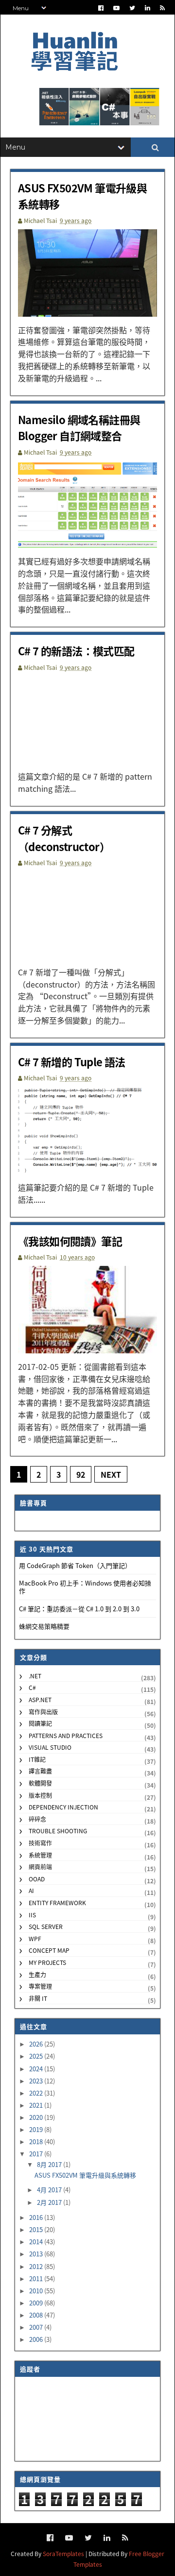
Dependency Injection (63, 1807)
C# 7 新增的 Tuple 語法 (72, 1061)
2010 (37, 2291)
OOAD (37, 1879)
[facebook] (101, 8)
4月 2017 (50, 2190)
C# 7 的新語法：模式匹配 (76, 650)
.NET (35, 1676)
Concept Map (49, 1950)
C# (32, 1687)
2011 (37, 2278)
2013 (37, 2254)
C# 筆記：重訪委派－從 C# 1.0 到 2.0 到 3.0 (79, 1609)
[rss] (162, 8)
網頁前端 (40, 1867)
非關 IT (38, 1998)
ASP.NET (40, 1699)
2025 (37, 2056)
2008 (37, 2315)
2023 (37, 2081)
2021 (37, 2105)
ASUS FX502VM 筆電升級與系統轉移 (85, 2175)
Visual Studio (50, 1747)
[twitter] (132, 8)
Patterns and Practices (66, 1735)
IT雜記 (37, 1759)
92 (81, 1474)
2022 (37, 2093)
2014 (37, 2242)
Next (111, 1474)
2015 (37, 2229)
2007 (37, 2327)
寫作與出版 (43, 1712)
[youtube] (116, 8)
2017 (37, 2154)
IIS (32, 1915)
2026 (37, 2044)
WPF (35, 1938)
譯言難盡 (40, 1771)
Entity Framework (57, 1902)
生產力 (37, 1974)
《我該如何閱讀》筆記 (70, 1241)
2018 (37, 2141)
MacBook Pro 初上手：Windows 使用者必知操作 (85, 1587)
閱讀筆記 (40, 1723)
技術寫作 (40, 1843)
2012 (37, 2266)
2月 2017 (50, 2202)
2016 (37, 2217)
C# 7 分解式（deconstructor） (64, 838)
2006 (37, 2339)
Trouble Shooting (58, 1831)
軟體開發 (40, 1783)
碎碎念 (37, 1819)
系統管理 (40, 1855)
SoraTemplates (63, 2553)
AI (31, 1890)
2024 (37, 2069)
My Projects (47, 1962)
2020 (37, 2117)
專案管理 (40, 1986)
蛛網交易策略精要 (44, 1626)
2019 (37, 2129)
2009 (37, 2303)
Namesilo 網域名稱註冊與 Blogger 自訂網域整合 (79, 427)
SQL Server (46, 1926)
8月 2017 (50, 2164)
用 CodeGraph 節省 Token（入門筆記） (75, 1565)
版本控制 (40, 1795)
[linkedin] (148, 8)
